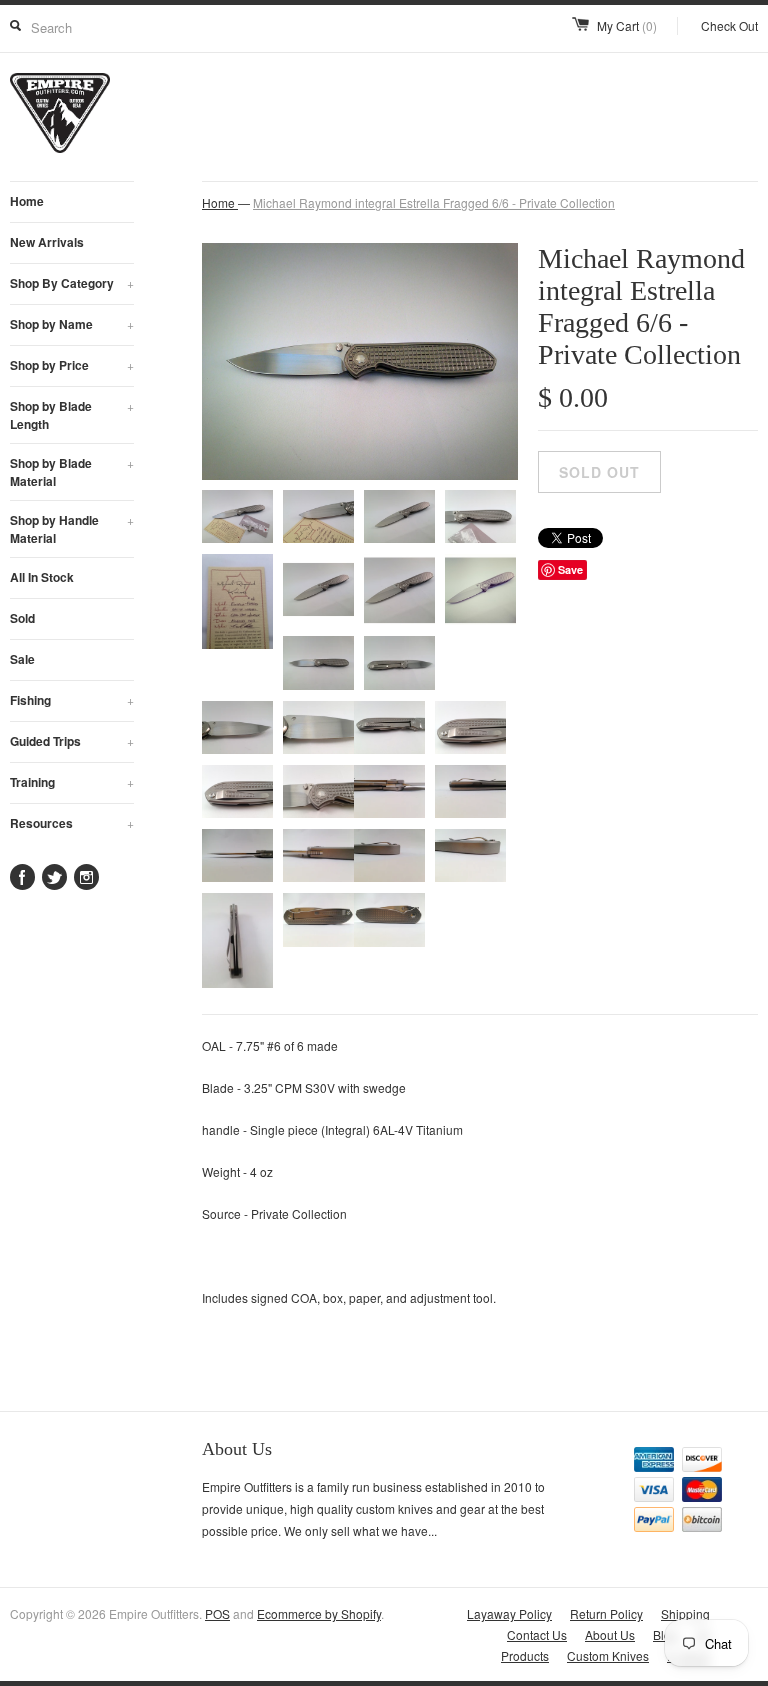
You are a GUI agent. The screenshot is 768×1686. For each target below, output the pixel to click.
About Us (610, 1634)
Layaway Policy (509, 1613)
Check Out (729, 25)
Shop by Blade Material (72, 472)
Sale (22, 659)
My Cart (627, 25)
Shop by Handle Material (72, 529)
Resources (72, 823)
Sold (22, 618)
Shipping (685, 1613)
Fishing (72, 700)
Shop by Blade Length (72, 415)
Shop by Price (72, 365)
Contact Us (537, 1634)
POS (217, 1613)
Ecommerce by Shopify (319, 1613)
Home (27, 201)
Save (570, 569)
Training (72, 782)
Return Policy (606, 1613)
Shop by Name (72, 324)
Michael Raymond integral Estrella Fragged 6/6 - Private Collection (434, 202)
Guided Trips (72, 741)
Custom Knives (608, 1655)
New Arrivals (47, 242)
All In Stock (42, 577)
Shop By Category (72, 283)
